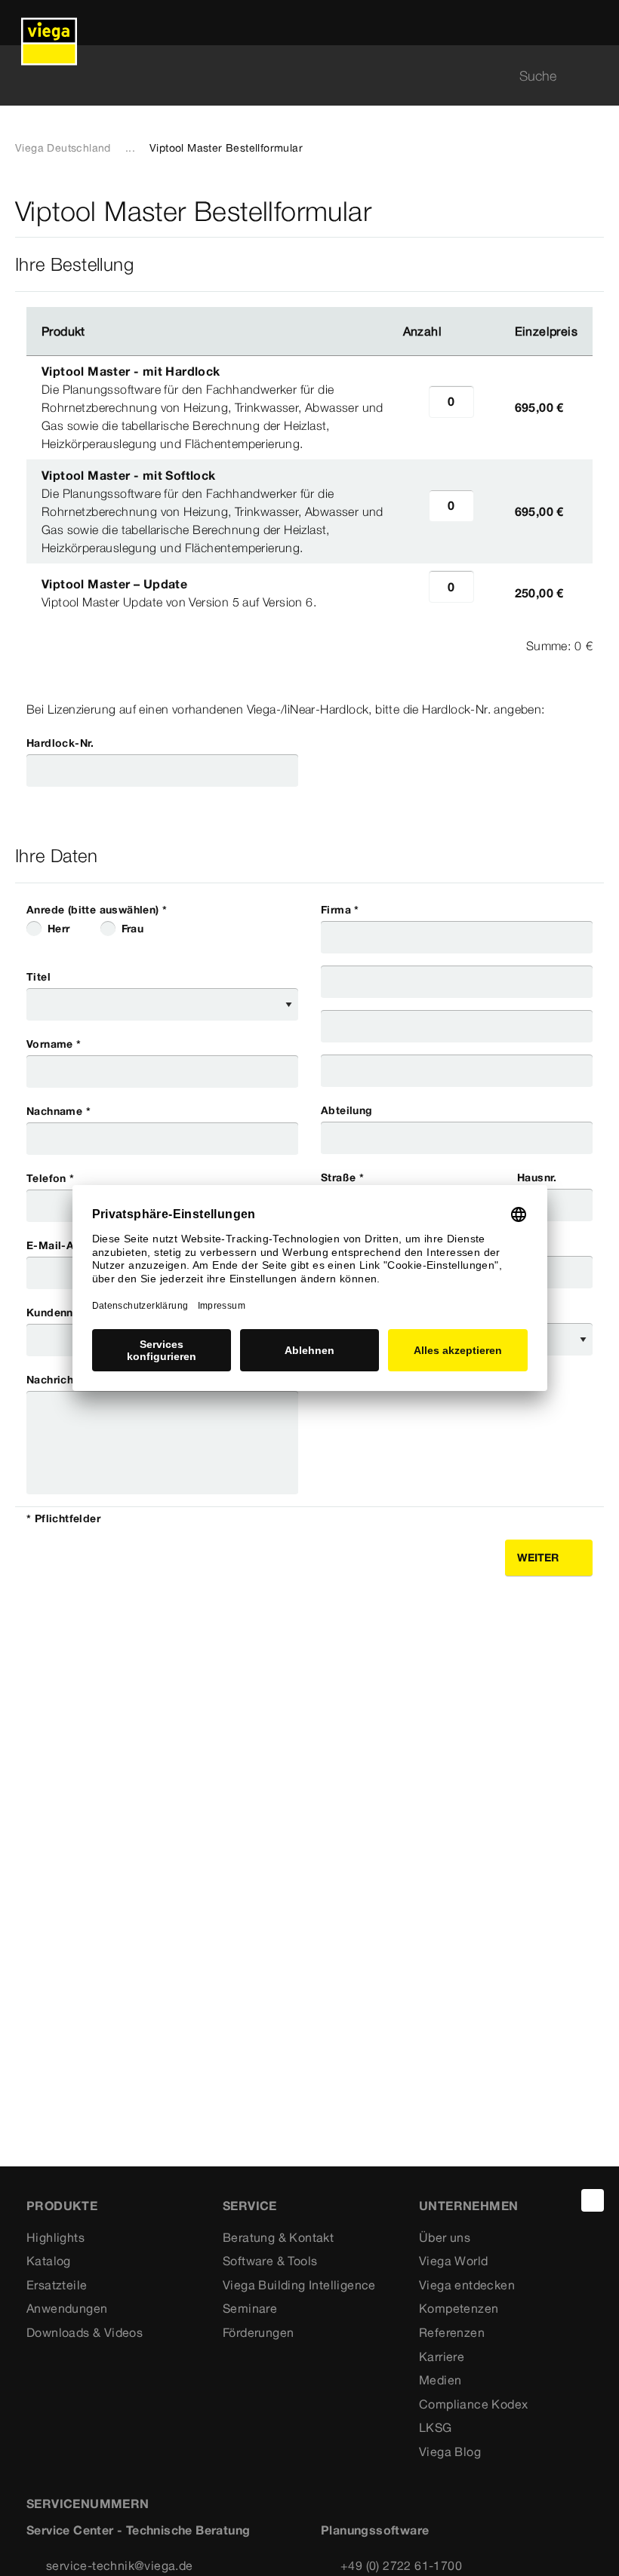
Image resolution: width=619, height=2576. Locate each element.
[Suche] (595, 76)
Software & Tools (270, 2261)
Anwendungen (67, 2308)
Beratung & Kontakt (278, 2237)
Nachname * (59, 1111)
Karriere (442, 2356)
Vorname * (54, 1044)
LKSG (436, 2427)
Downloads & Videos (85, 2332)
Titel (38, 977)
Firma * (340, 910)
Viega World (453, 2261)
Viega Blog (450, 2452)
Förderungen (258, 2332)
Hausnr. (537, 1177)
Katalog (49, 2261)
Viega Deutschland (63, 148)
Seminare (250, 2308)
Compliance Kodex (473, 2404)
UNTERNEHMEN (468, 2206)
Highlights (55, 2237)
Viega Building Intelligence (299, 2285)
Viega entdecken (467, 2285)
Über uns (445, 2237)
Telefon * (51, 1178)
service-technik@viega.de (120, 2565)
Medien (440, 2380)
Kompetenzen (459, 2308)
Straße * (342, 1177)
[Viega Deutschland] (49, 23)
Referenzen (452, 2332)
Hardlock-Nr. (60, 743)
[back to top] (593, 2200)
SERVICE (250, 2206)
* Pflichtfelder (63, 1518)
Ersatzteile (57, 2285)
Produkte (62, 2206)
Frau (133, 929)
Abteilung (347, 1110)
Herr (59, 929)
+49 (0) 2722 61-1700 (401, 2565)
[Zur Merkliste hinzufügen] (595, 212)
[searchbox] (297, 76)
